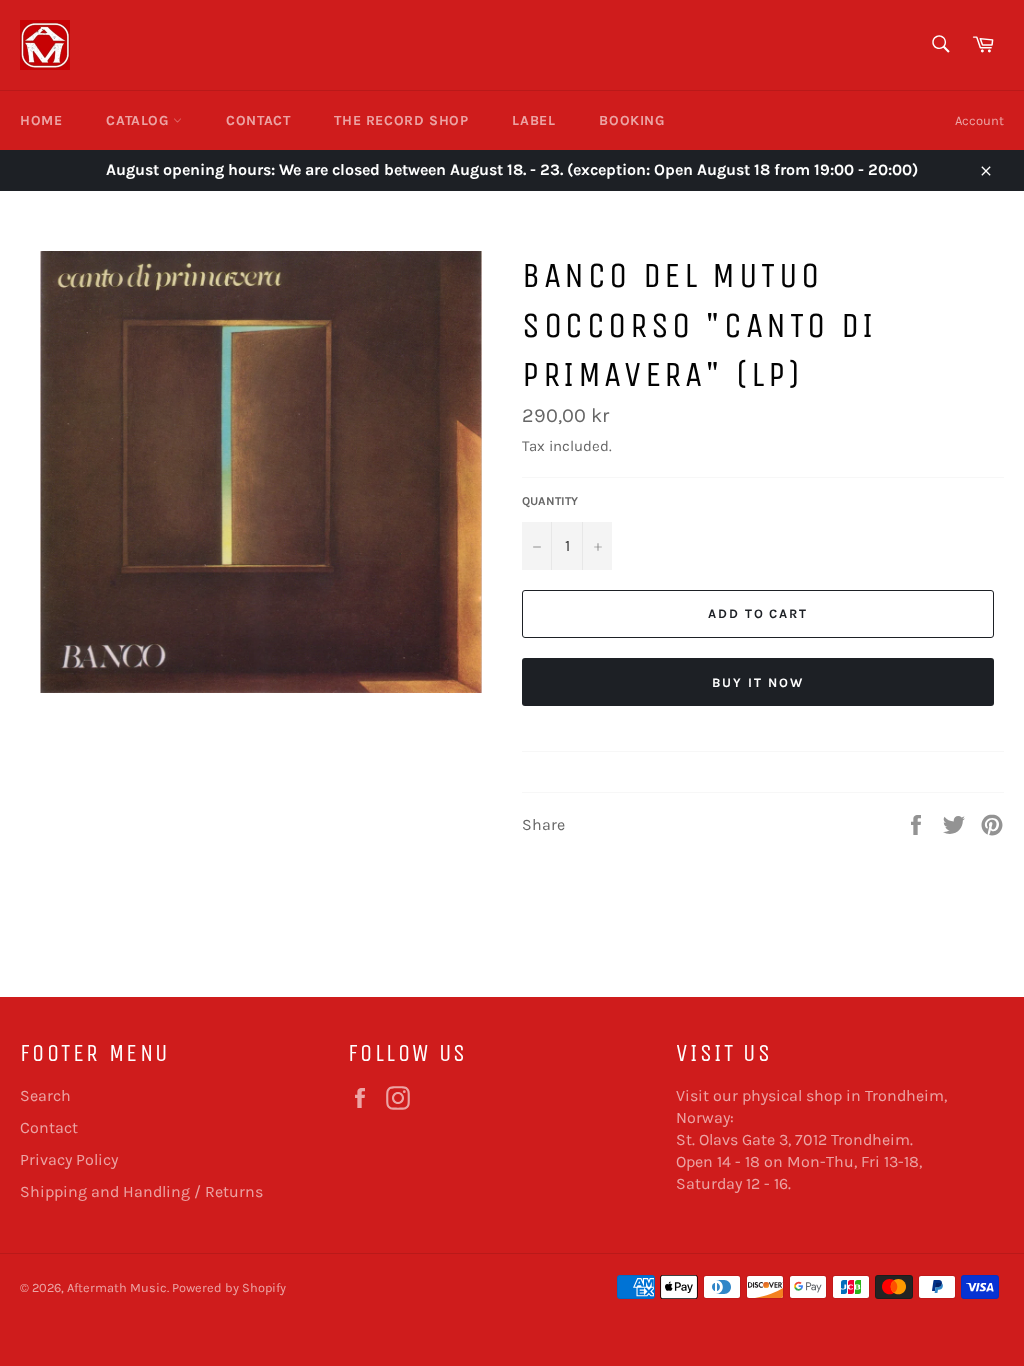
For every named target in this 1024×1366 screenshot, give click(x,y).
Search (45, 1095)
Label (533, 120)
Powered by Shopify (229, 1287)
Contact (258, 120)
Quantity (550, 501)
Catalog (139, 120)
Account (979, 120)
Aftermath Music (117, 1287)
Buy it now (758, 682)
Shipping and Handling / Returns (141, 1191)
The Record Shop (401, 120)
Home (41, 120)
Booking (631, 120)
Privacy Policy (69, 1159)
